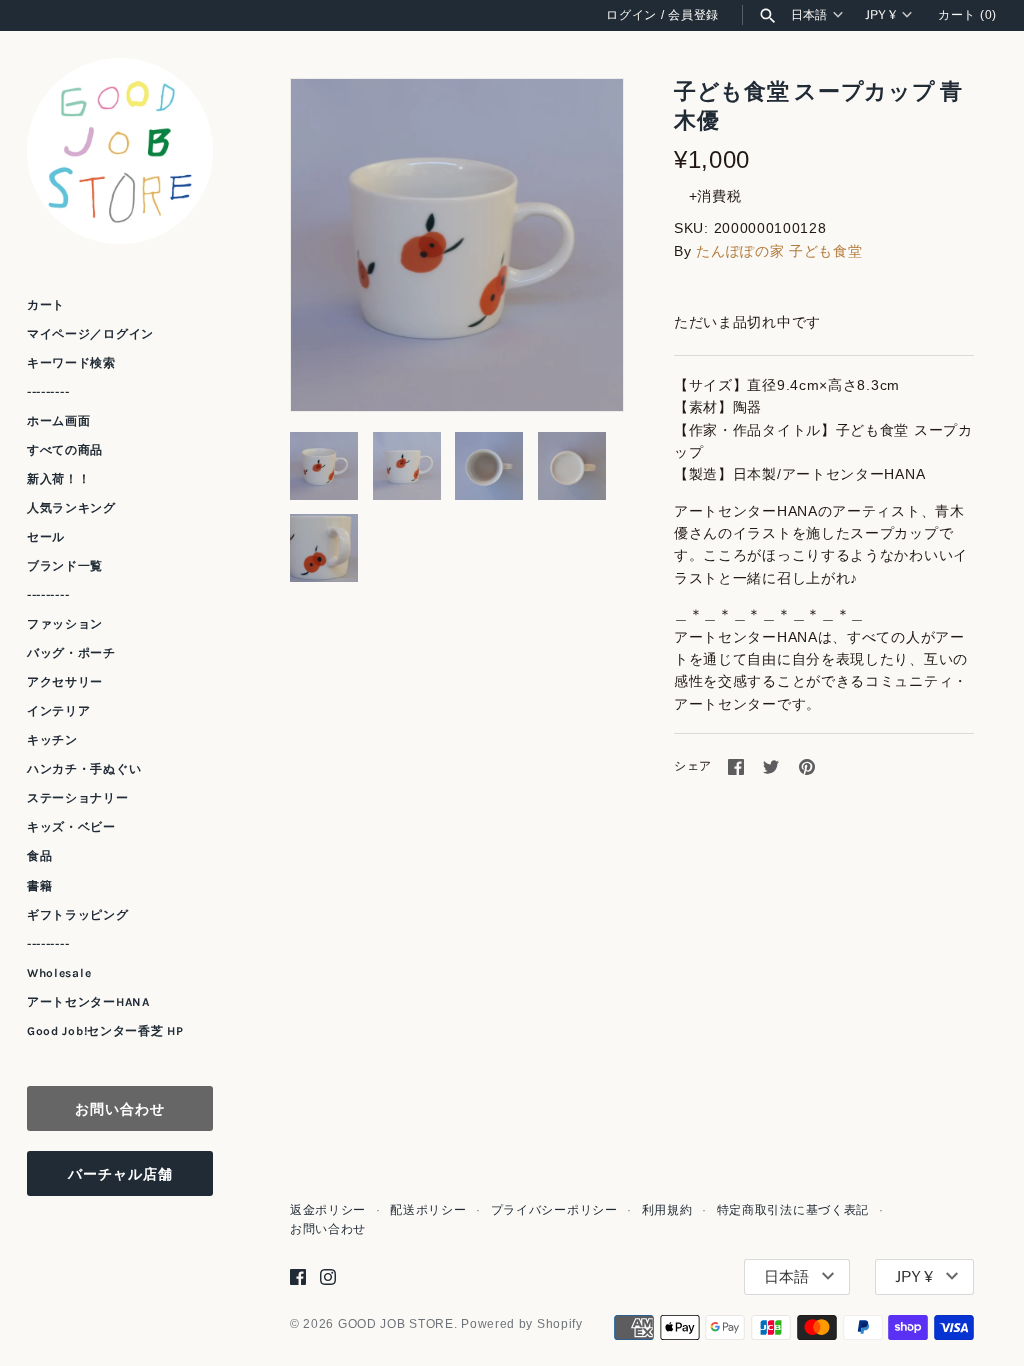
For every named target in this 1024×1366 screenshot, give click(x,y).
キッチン (52, 740)
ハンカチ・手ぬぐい (84, 769)
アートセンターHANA (88, 1002)
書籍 (39, 886)
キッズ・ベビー (71, 827)
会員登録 (693, 15)
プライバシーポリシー (554, 1210)
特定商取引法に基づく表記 (793, 1210)
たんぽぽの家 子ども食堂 (779, 251)
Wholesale (59, 973)
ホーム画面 (59, 421)
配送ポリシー (428, 1210)
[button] (581, 245)
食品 (39, 856)
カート (46, 305)
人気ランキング (71, 508)
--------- (48, 392)
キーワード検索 (71, 363)
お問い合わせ (120, 1108)
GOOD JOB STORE (396, 1324)
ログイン (631, 15)
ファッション (65, 624)
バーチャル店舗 (120, 1173)
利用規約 (667, 1210)
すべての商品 (65, 450)
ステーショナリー (78, 798)
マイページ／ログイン (90, 334)
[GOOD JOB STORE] (120, 151)
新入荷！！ (59, 479)
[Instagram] (328, 1276)
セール (46, 537)
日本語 (809, 15)
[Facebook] (298, 1276)
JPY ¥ (880, 15)
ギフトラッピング (78, 915)
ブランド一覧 (65, 566)
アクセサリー (65, 682)
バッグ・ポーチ (71, 653)
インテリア (59, 711)
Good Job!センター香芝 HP (105, 1031)
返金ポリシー (328, 1210)
